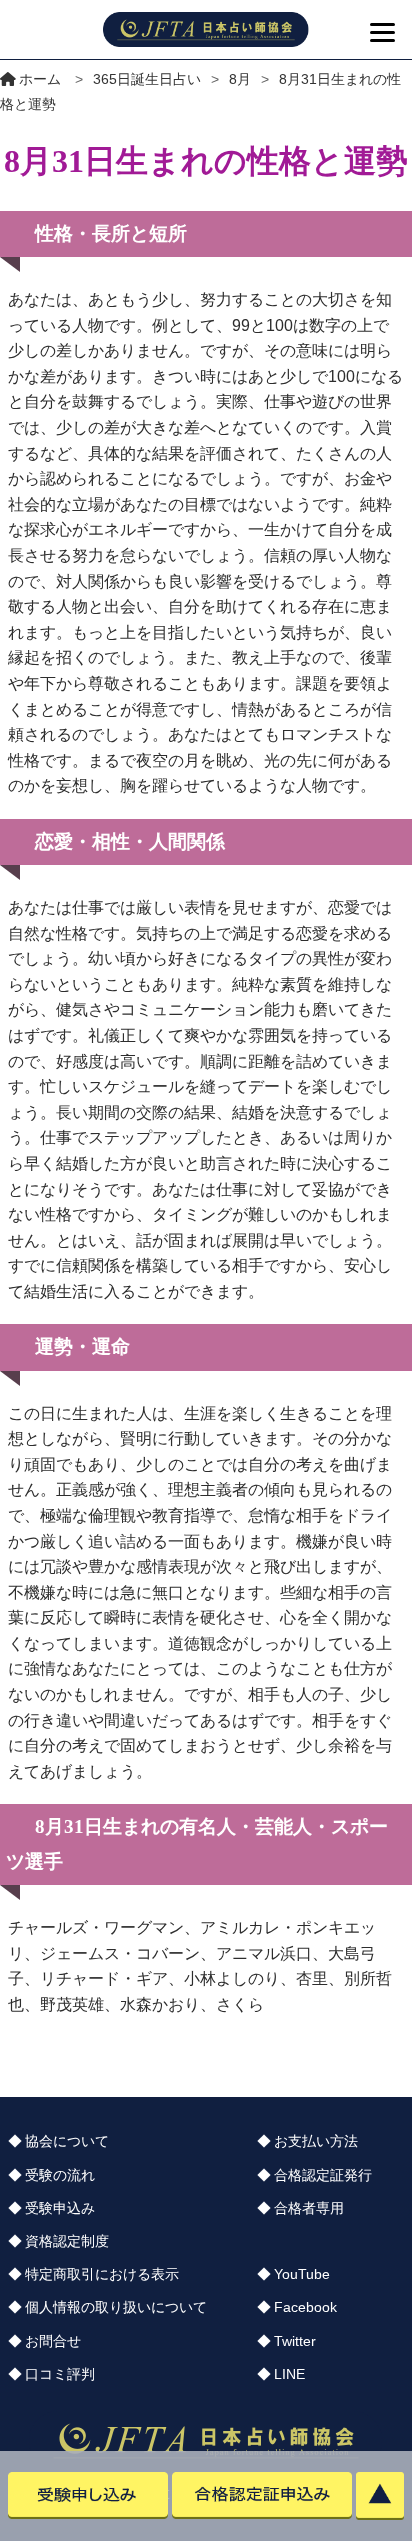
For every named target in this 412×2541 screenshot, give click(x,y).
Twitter (295, 2341)
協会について (67, 2141)
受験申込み (60, 2208)
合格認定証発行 (323, 2175)
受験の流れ (60, 2175)
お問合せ (53, 2341)
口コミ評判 (60, 2374)
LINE (289, 2374)
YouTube (302, 2274)
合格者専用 (309, 2208)
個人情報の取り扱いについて (116, 2307)
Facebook (305, 2307)
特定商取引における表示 (102, 2274)
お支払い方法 (316, 2141)
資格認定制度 (67, 2241)
